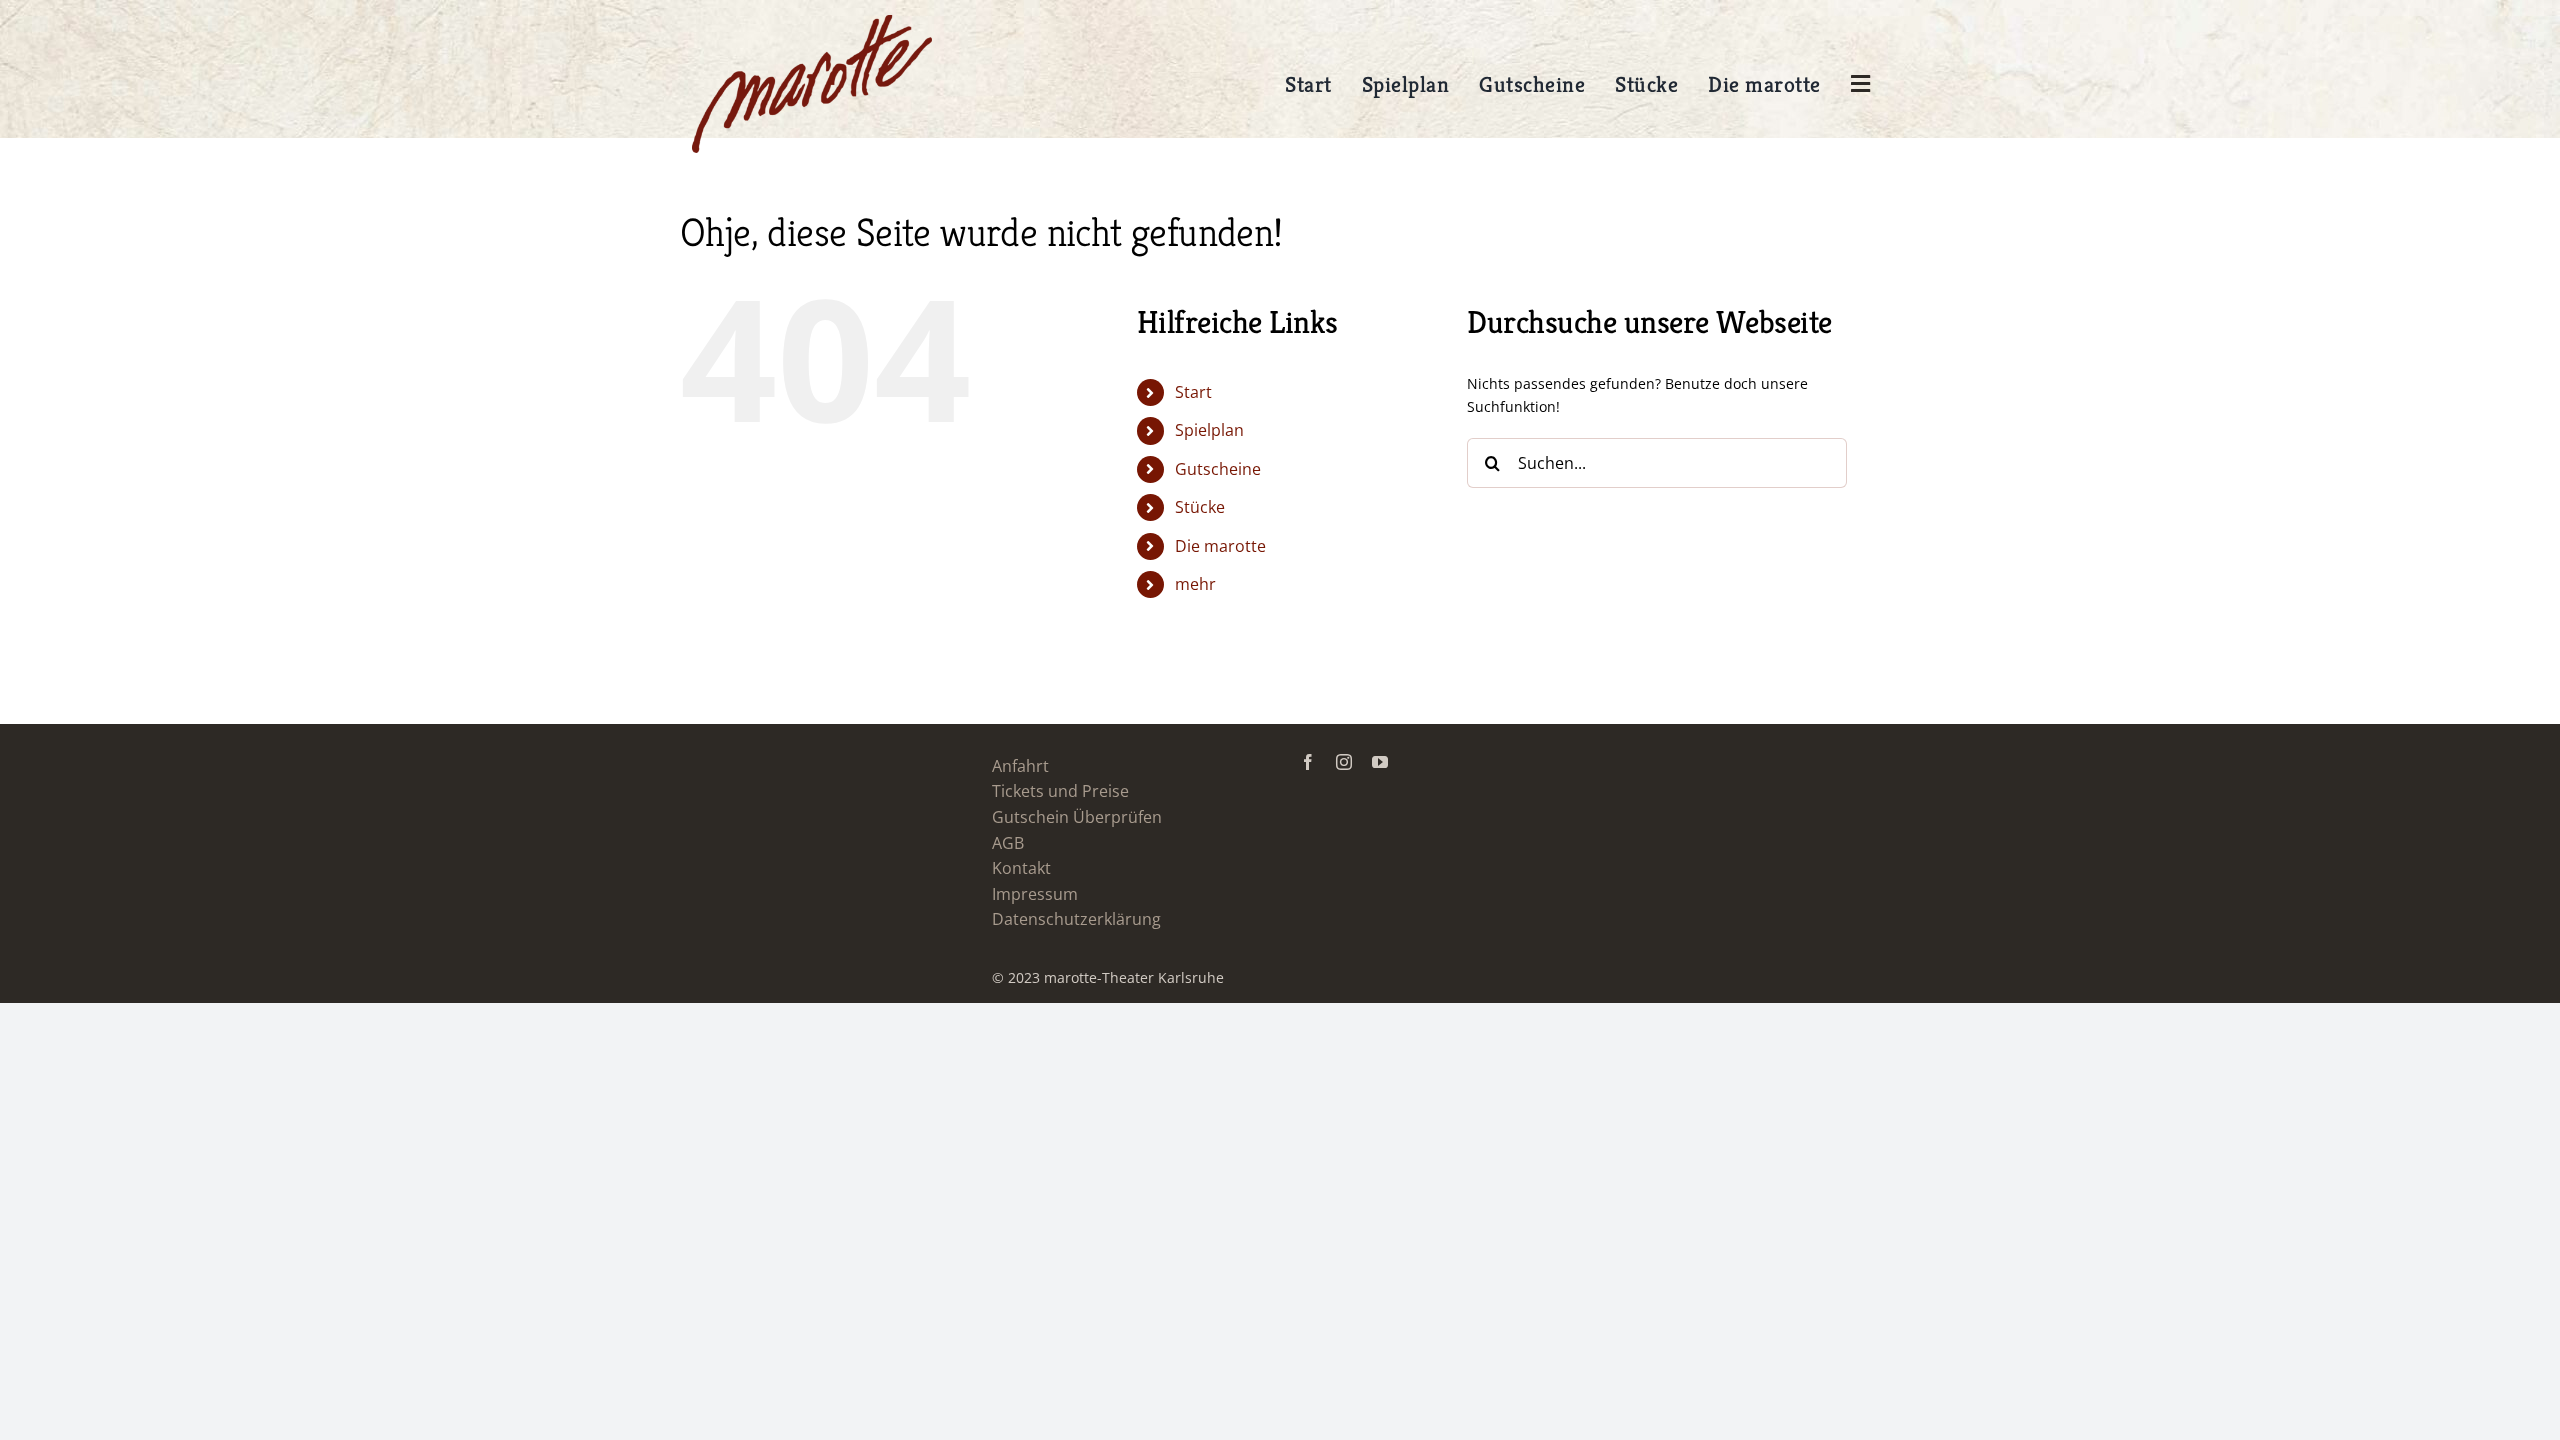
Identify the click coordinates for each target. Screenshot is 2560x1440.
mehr (1195, 584)
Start (1193, 392)
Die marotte (1220, 546)
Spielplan (1209, 430)
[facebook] (1308, 762)
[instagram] (1344, 762)
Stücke (1200, 507)
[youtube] (1380, 762)
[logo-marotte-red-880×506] (812, 21)
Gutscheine (1218, 469)
